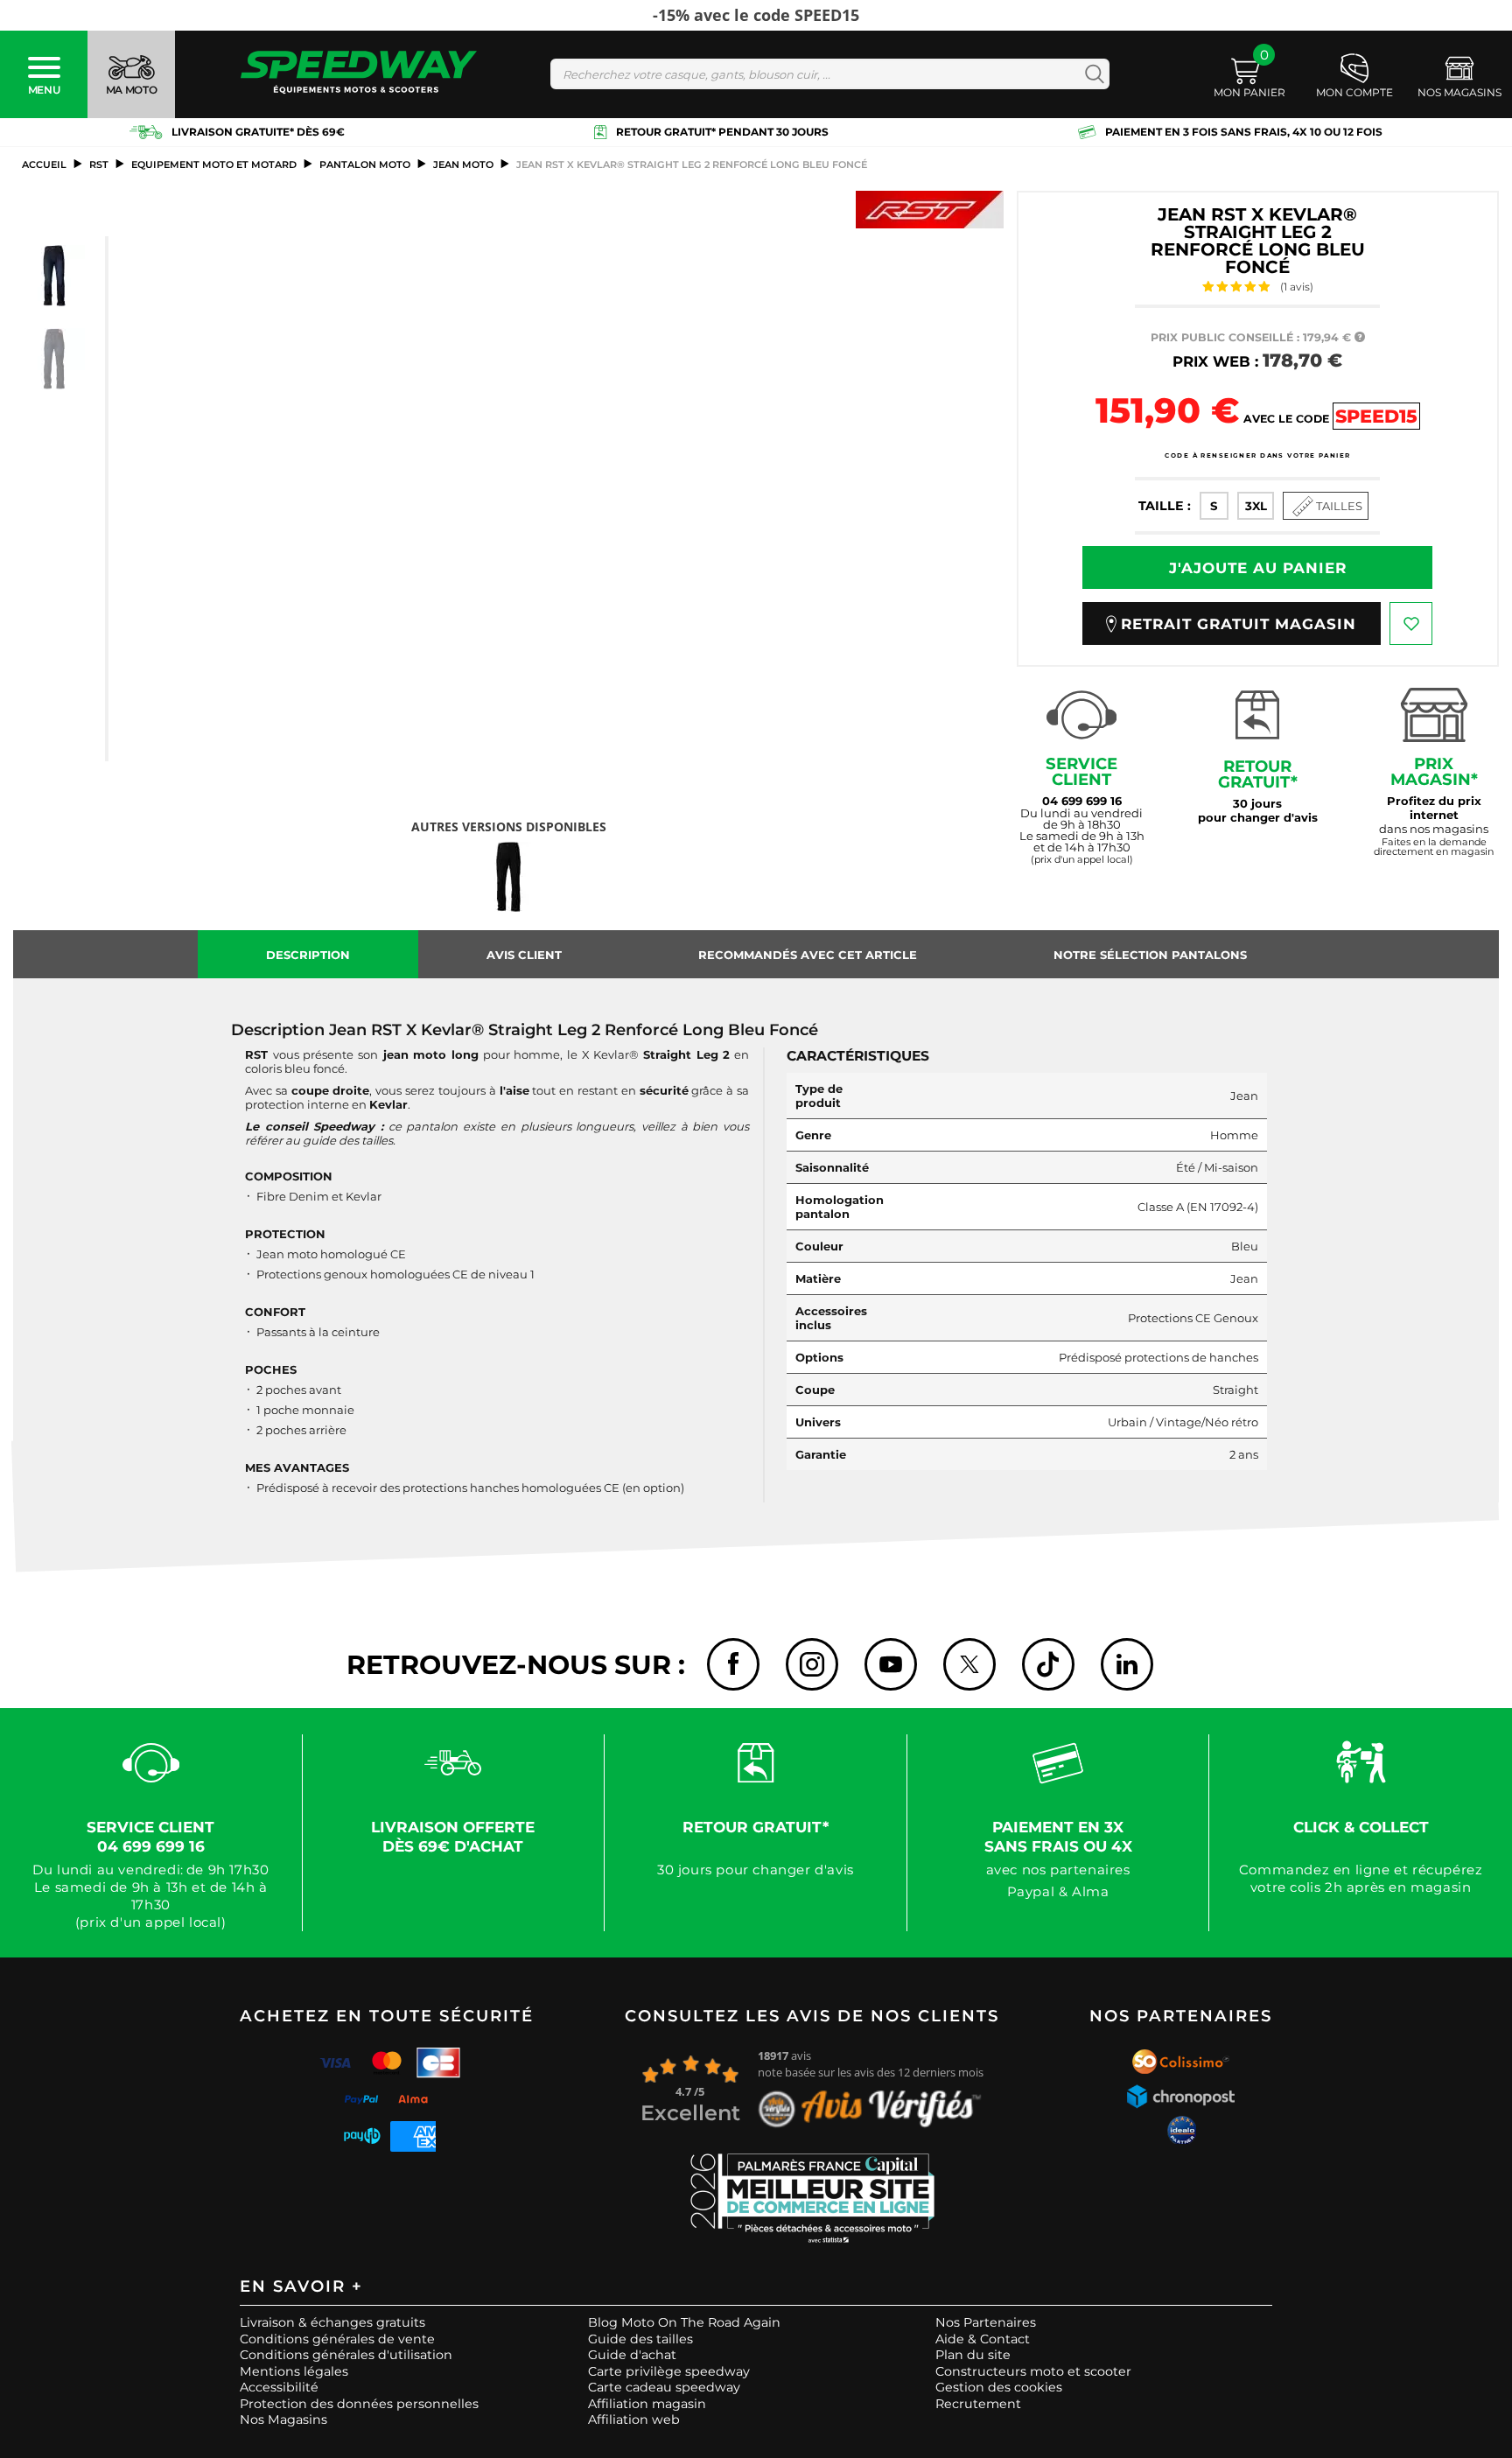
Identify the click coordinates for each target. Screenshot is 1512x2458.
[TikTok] (1048, 1664)
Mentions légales (294, 2371)
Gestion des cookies (999, 2387)
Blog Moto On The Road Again (684, 2322)
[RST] (930, 210)
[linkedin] (1127, 1664)
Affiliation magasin (647, 2404)
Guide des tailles (640, 2339)
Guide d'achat (632, 2355)
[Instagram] (812, 1664)
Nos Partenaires (986, 2322)
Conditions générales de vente (337, 2339)
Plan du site (973, 2355)
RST (99, 165)
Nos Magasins (283, 2419)
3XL (1256, 506)
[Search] (1091, 74)
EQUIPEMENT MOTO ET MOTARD (214, 165)
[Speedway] (359, 74)
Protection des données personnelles (359, 2404)
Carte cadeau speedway (664, 2387)
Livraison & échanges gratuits (332, 2322)
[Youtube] (891, 1664)
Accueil (44, 165)
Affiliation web (634, 2419)
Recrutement (978, 2404)
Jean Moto (463, 165)
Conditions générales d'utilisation (346, 2355)
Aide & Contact (983, 2339)
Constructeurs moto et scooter (1033, 2371)
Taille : (1165, 506)
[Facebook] (733, 1664)
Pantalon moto (365, 165)
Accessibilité (279, 2387)
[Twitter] (969, 1664)
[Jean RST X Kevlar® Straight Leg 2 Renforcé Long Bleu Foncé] (54, 276)
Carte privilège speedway (669, 2371)
